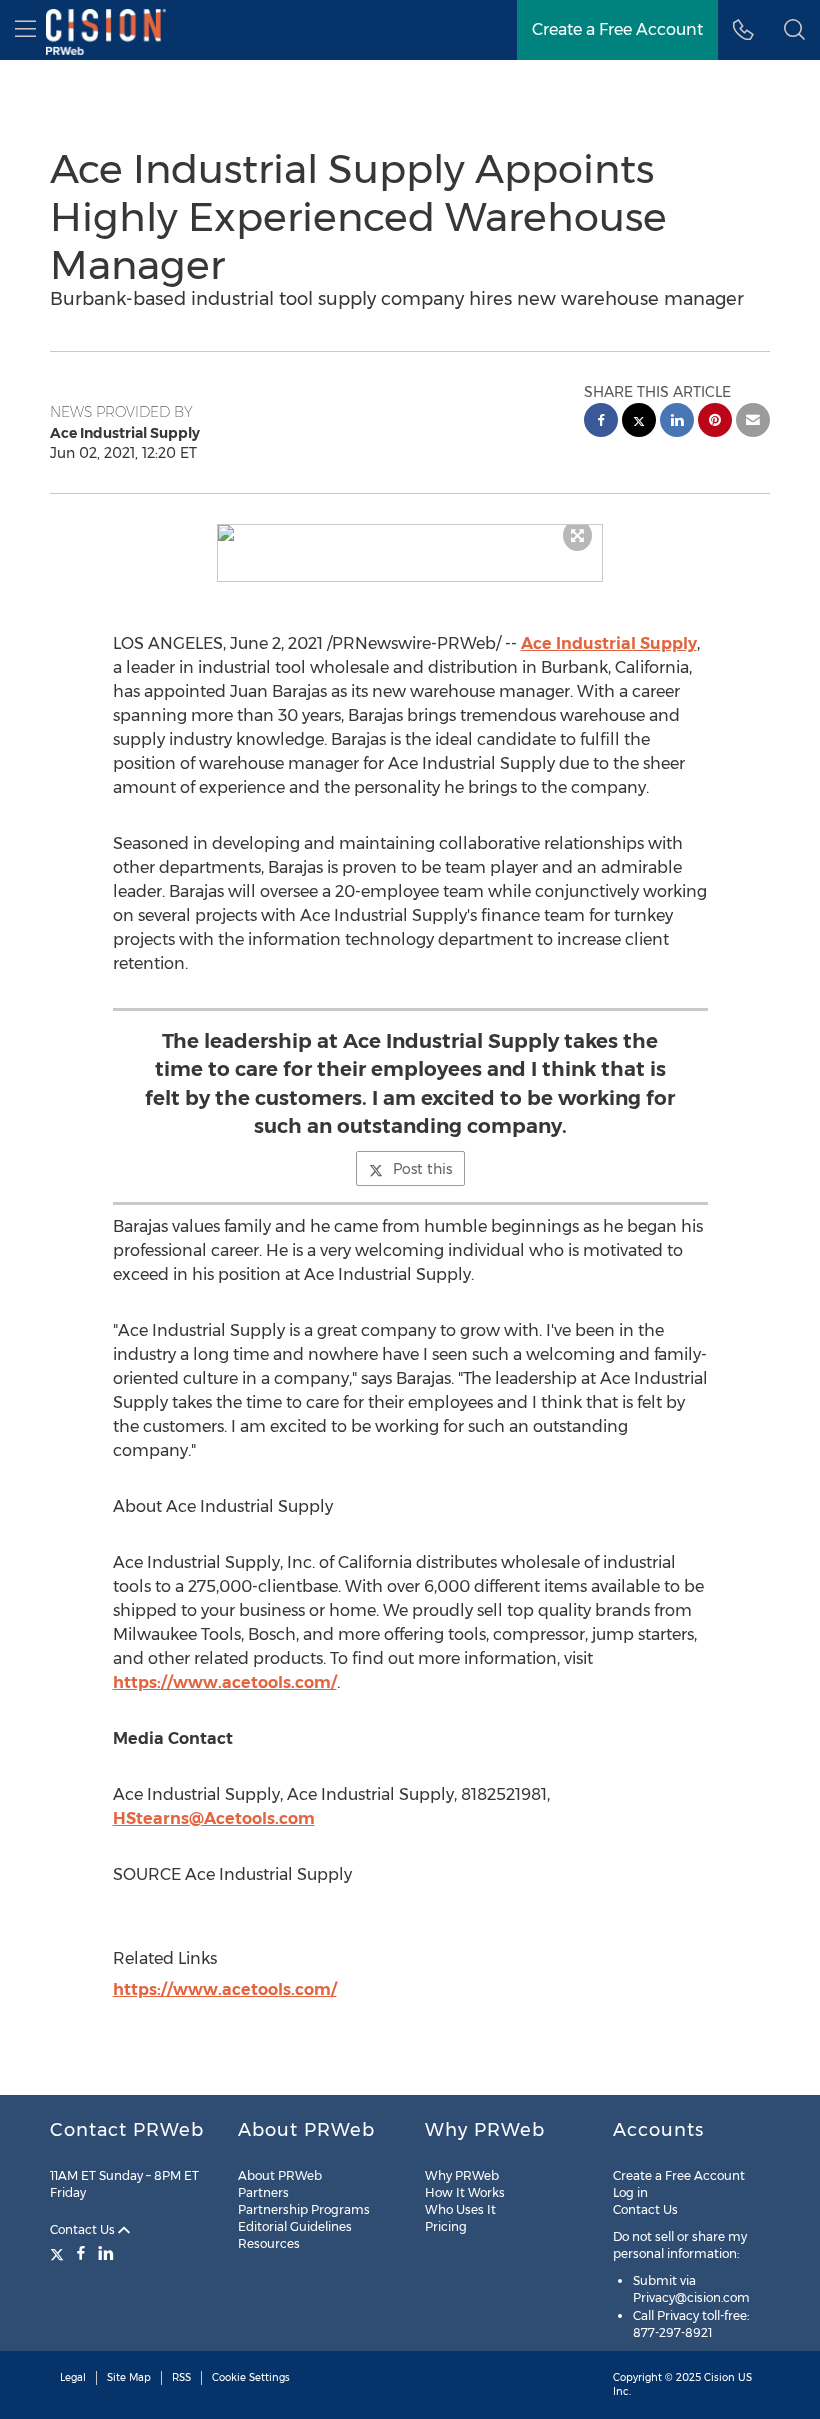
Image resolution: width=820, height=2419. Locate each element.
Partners (263, 2192)
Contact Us (84, 2229)
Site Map (129, 2377)
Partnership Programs (304, 2209)
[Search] (794, 30)
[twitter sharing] (639, 422)
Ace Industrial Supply (609, 643)
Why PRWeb (462, 2175)
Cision (719, 2377)
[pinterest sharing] (715, 422)
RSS (181, 2377)
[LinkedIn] (106, 2253)
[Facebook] (81, 2253)
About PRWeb (280, 2175)
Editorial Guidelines (295, 2226)
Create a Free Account (617, 29)
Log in (630, 2192)
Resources (269, 2243)
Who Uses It (460, 2209)
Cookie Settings (251, 2377)
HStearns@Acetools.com (214, 1818)
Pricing (446, 2226)
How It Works (465, 2192)
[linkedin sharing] (677, 422)
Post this (422, 1169)
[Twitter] (59, 2253)
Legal (73, 2377)
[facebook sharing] (601, 422)
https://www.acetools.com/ (225, 1682)
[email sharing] (753, 422)
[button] (410, 533)
